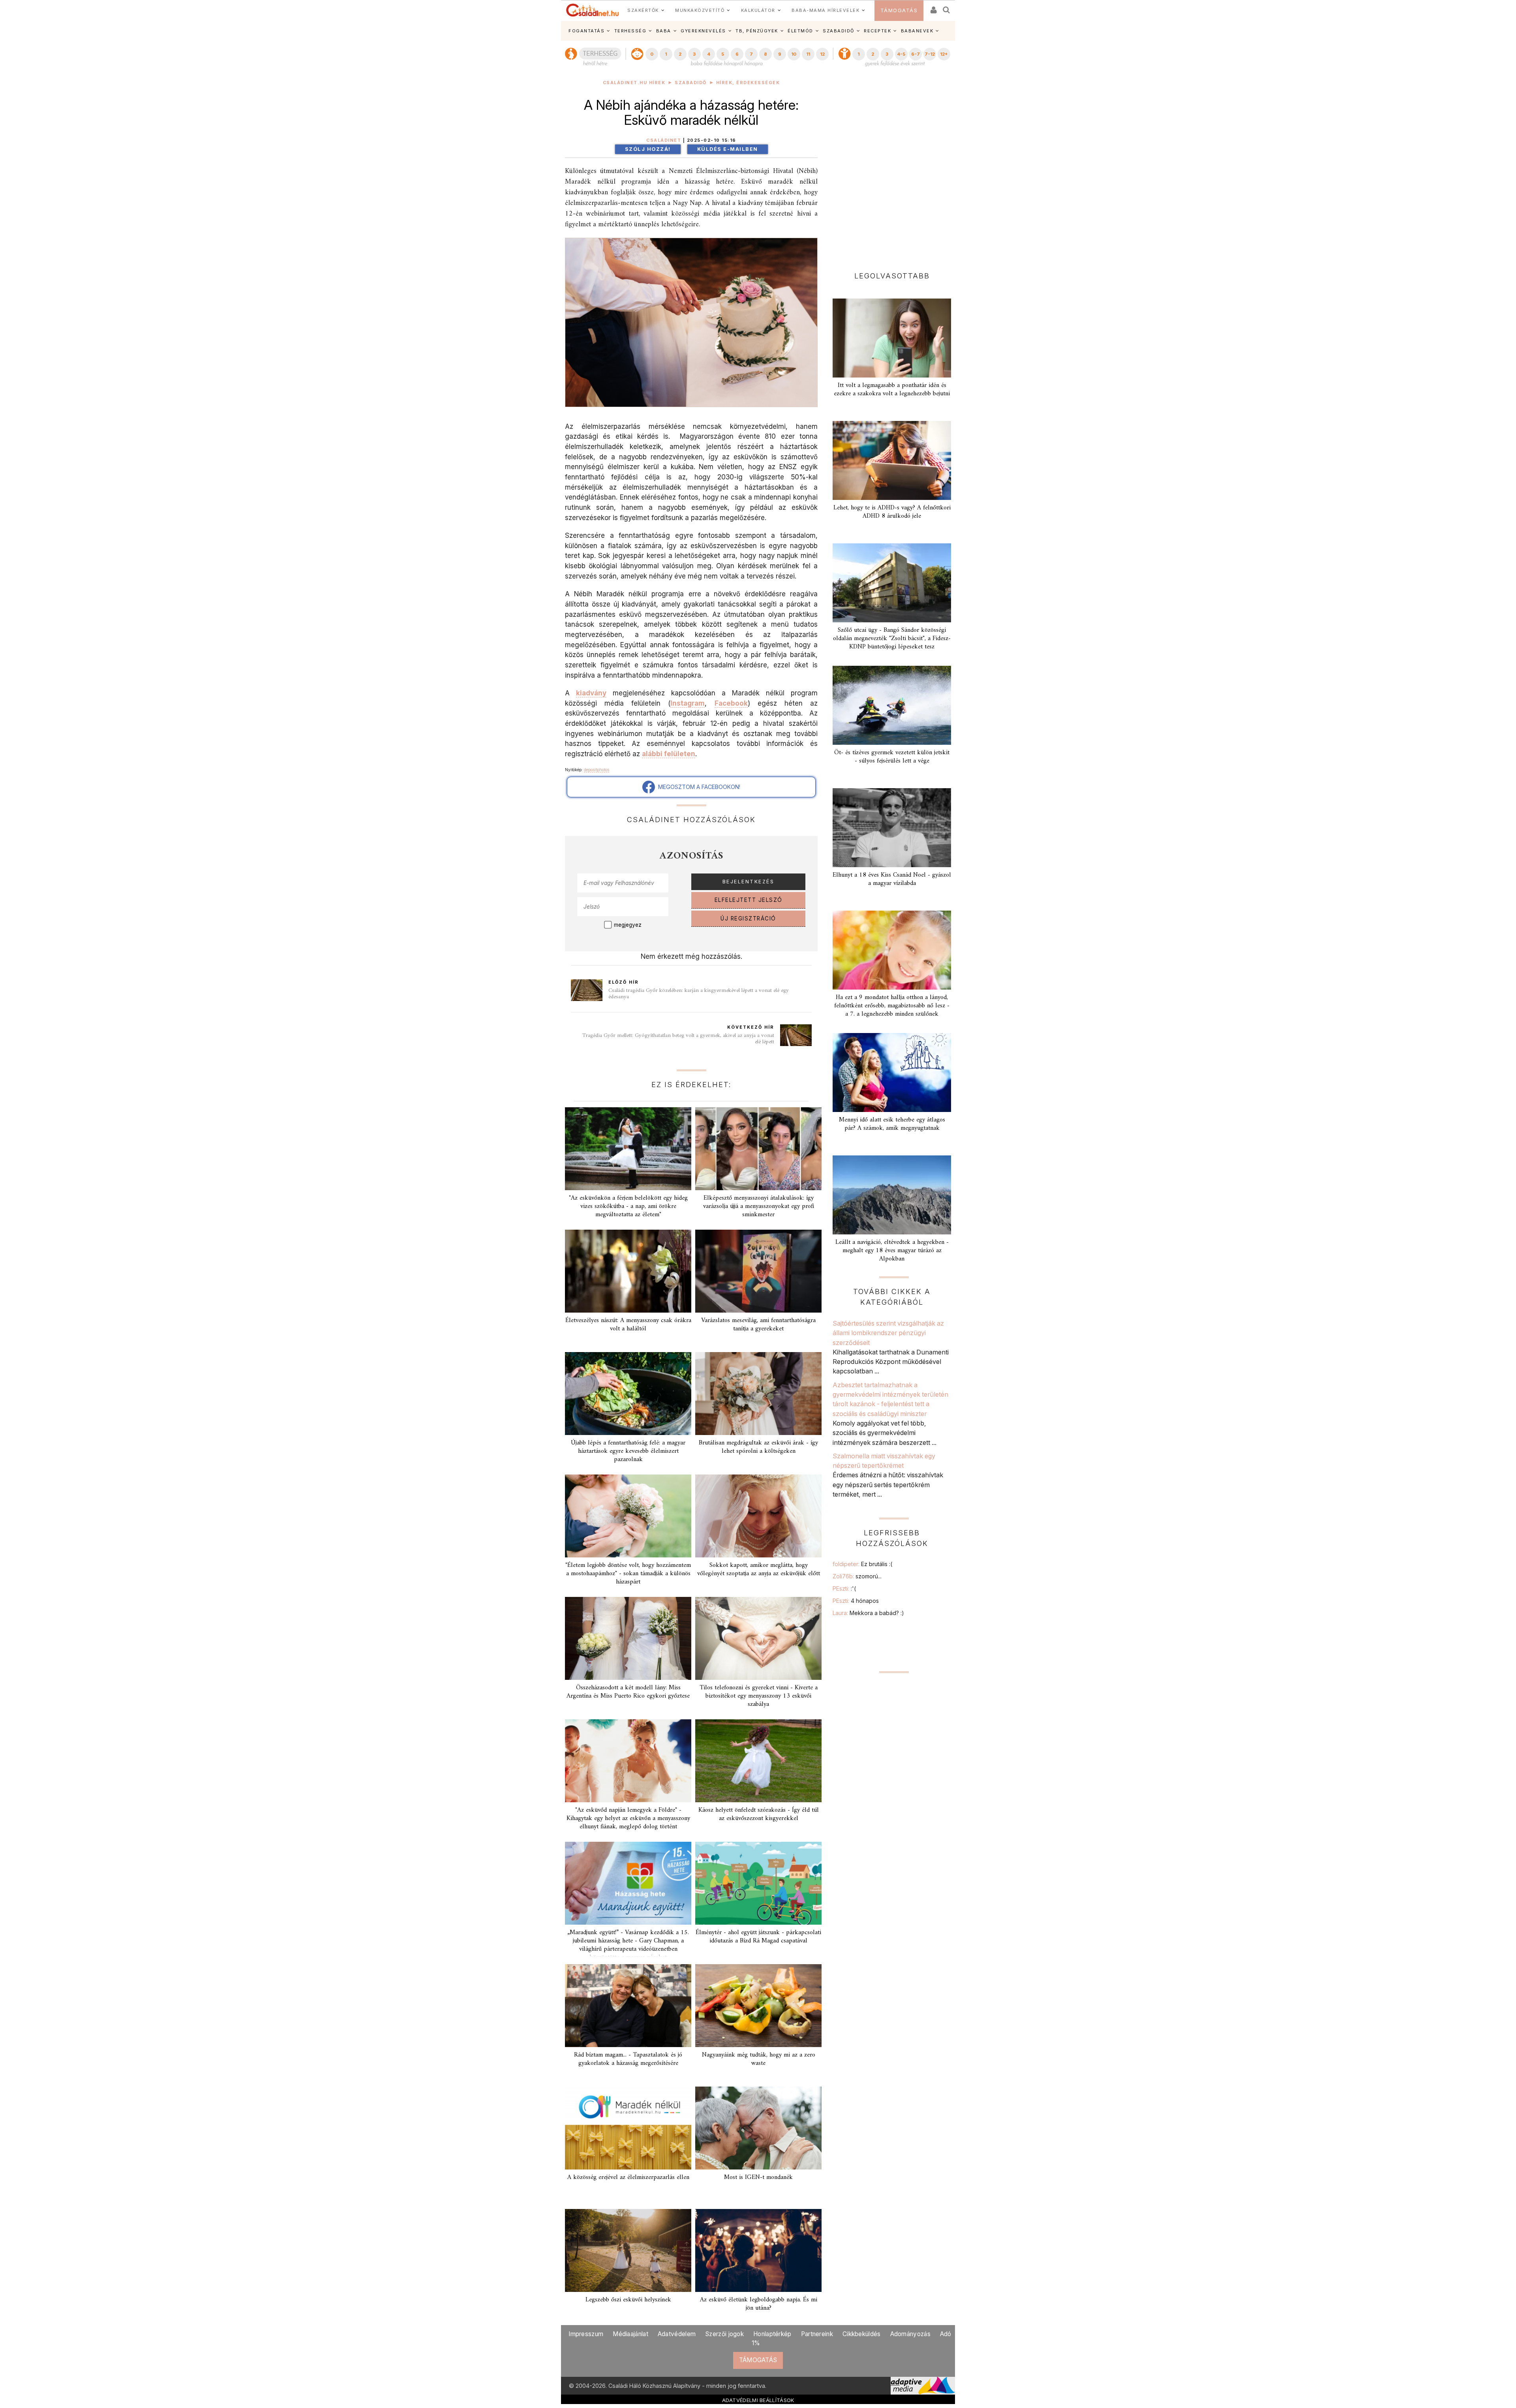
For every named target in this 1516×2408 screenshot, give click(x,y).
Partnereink (817, 2334)
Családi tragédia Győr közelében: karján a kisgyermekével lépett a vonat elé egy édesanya (699, 994)
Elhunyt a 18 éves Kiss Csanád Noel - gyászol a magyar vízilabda (892, 879)
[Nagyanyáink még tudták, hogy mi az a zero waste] (758, 2006)
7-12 (930, 54)
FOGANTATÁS (586, 31)
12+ (944, 54)
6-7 (916, 54)
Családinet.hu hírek (634, 83)
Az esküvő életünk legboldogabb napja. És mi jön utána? (759, 2304)
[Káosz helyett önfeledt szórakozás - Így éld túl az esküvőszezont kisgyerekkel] (758, 1761)
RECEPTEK (877, 31)
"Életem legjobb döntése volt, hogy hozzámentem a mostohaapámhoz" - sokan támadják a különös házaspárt (628, 1574)
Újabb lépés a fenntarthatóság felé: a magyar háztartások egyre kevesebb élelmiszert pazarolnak (628, 1451)
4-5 (901, 54)
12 (822, 54)
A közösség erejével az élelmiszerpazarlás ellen (628, 2177)
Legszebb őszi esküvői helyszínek (628, 2300)
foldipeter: (862, 1564)
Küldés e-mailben (728, 149)
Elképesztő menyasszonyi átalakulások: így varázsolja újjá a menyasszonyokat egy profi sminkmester (759, 1206)
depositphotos (597, 770)
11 (808, 54)
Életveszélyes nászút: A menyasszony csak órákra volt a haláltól (628, 1325)
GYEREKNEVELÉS (703, 31)
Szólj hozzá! (648, 149)
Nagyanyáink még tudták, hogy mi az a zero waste (759, 2059)
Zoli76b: (857, 1576)
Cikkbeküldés (862, 2334)
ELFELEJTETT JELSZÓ (749, 900)
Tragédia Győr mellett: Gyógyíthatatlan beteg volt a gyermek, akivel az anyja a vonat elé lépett (678, 1039)
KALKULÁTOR (758, 10)
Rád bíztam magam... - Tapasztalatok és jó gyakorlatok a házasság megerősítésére (628, 2059)
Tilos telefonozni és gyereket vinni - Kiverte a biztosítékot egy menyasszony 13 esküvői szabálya (759, 1696)
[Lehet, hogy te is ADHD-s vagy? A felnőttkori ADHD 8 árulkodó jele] (892, 460)
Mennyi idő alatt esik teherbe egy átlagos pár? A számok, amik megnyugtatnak (892, 1124)
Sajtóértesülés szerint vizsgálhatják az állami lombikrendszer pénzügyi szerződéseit (888, 1333)
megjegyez (628, 925)
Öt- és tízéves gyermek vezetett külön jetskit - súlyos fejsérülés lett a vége (892, 757)
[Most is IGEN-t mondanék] (758, 2128)
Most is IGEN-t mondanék (758, 2177)
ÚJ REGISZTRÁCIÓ (748, 918)
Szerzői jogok (724, 2334)
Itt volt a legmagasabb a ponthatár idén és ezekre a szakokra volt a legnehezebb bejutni (892, 390)
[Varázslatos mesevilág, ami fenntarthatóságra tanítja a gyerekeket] (758, 1271)
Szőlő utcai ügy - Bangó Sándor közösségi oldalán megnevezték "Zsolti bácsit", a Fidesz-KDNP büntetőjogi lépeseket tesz (892, 639)
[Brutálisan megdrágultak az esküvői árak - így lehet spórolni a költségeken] (758, 1394)
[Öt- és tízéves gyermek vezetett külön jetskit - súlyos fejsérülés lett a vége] (892, 705)
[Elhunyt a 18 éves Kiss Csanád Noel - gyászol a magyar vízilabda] (892, 828)
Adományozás (910, 2334)
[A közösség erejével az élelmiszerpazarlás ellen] (628, 2128)
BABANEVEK (917, 31)
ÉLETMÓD (800, 31)
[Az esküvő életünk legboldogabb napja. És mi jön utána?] (758, 2250)
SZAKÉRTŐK (643, 10)
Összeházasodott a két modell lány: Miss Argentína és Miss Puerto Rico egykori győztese (628, 1692)
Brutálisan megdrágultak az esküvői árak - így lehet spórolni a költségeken (758, 1447)
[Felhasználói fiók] (933, 7)
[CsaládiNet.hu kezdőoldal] (593, 10)
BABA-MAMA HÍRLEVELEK (826, 10)
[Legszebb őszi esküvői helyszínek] (628, 2250)
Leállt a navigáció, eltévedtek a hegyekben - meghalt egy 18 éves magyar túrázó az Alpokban (892, 1251)
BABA (664, 31)
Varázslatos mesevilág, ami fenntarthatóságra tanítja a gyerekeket (758, 1325)
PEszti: (844, 1588)
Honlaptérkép (772, 2334)
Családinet (664, 140)
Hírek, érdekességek (748, 83)
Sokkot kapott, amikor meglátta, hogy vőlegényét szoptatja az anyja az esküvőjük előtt (759, 1569)
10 (794, 54)
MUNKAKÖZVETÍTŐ (700, 10)
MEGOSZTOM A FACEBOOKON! (698, 787)
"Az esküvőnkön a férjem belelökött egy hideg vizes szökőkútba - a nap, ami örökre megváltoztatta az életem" (628, 1206)
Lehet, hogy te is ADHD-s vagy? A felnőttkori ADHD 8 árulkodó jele (892, 512)
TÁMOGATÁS (899, 10)
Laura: (868, 1613)
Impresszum (586, 2334)
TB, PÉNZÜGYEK (757, 31)
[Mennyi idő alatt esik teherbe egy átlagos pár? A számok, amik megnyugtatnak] (892, 1073)
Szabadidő (691, 83)
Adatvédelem (677, 2334)
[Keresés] (947, 7)
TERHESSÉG (630, 31)
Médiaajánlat (630, 2334)
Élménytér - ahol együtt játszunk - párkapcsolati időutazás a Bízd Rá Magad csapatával (758, 1937)
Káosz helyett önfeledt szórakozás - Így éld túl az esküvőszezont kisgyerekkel (759, 1814)
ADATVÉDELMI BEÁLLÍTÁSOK (758, 2400)
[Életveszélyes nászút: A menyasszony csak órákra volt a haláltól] (628, 1271)
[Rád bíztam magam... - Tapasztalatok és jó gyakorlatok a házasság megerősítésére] (628, 2006)
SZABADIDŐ (839, 31)
